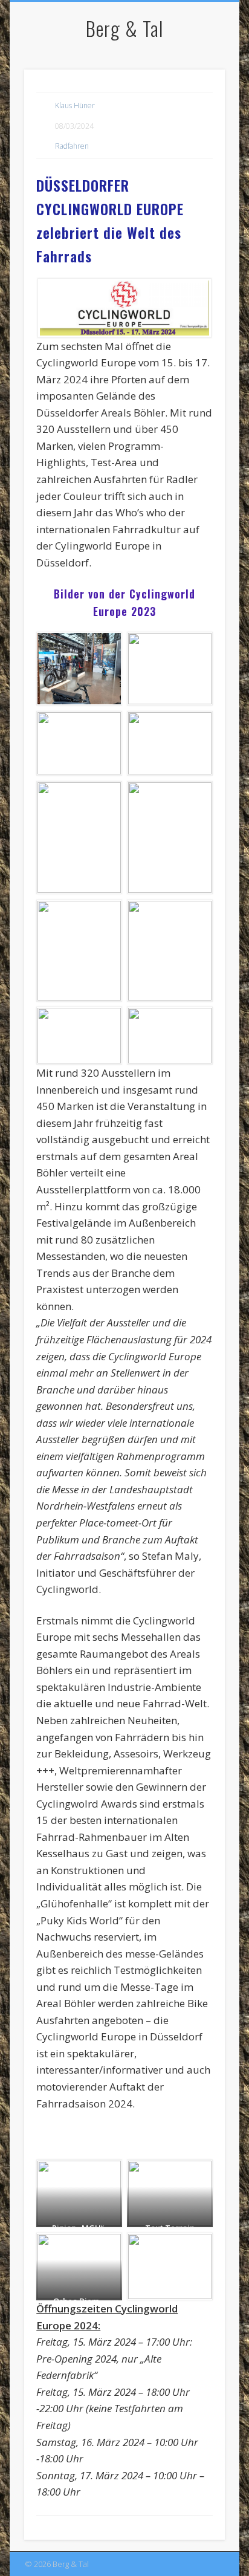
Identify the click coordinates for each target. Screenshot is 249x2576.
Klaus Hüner (75, 105)
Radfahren (72, 146)
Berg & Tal (124, 28)
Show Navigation (195, 108)
